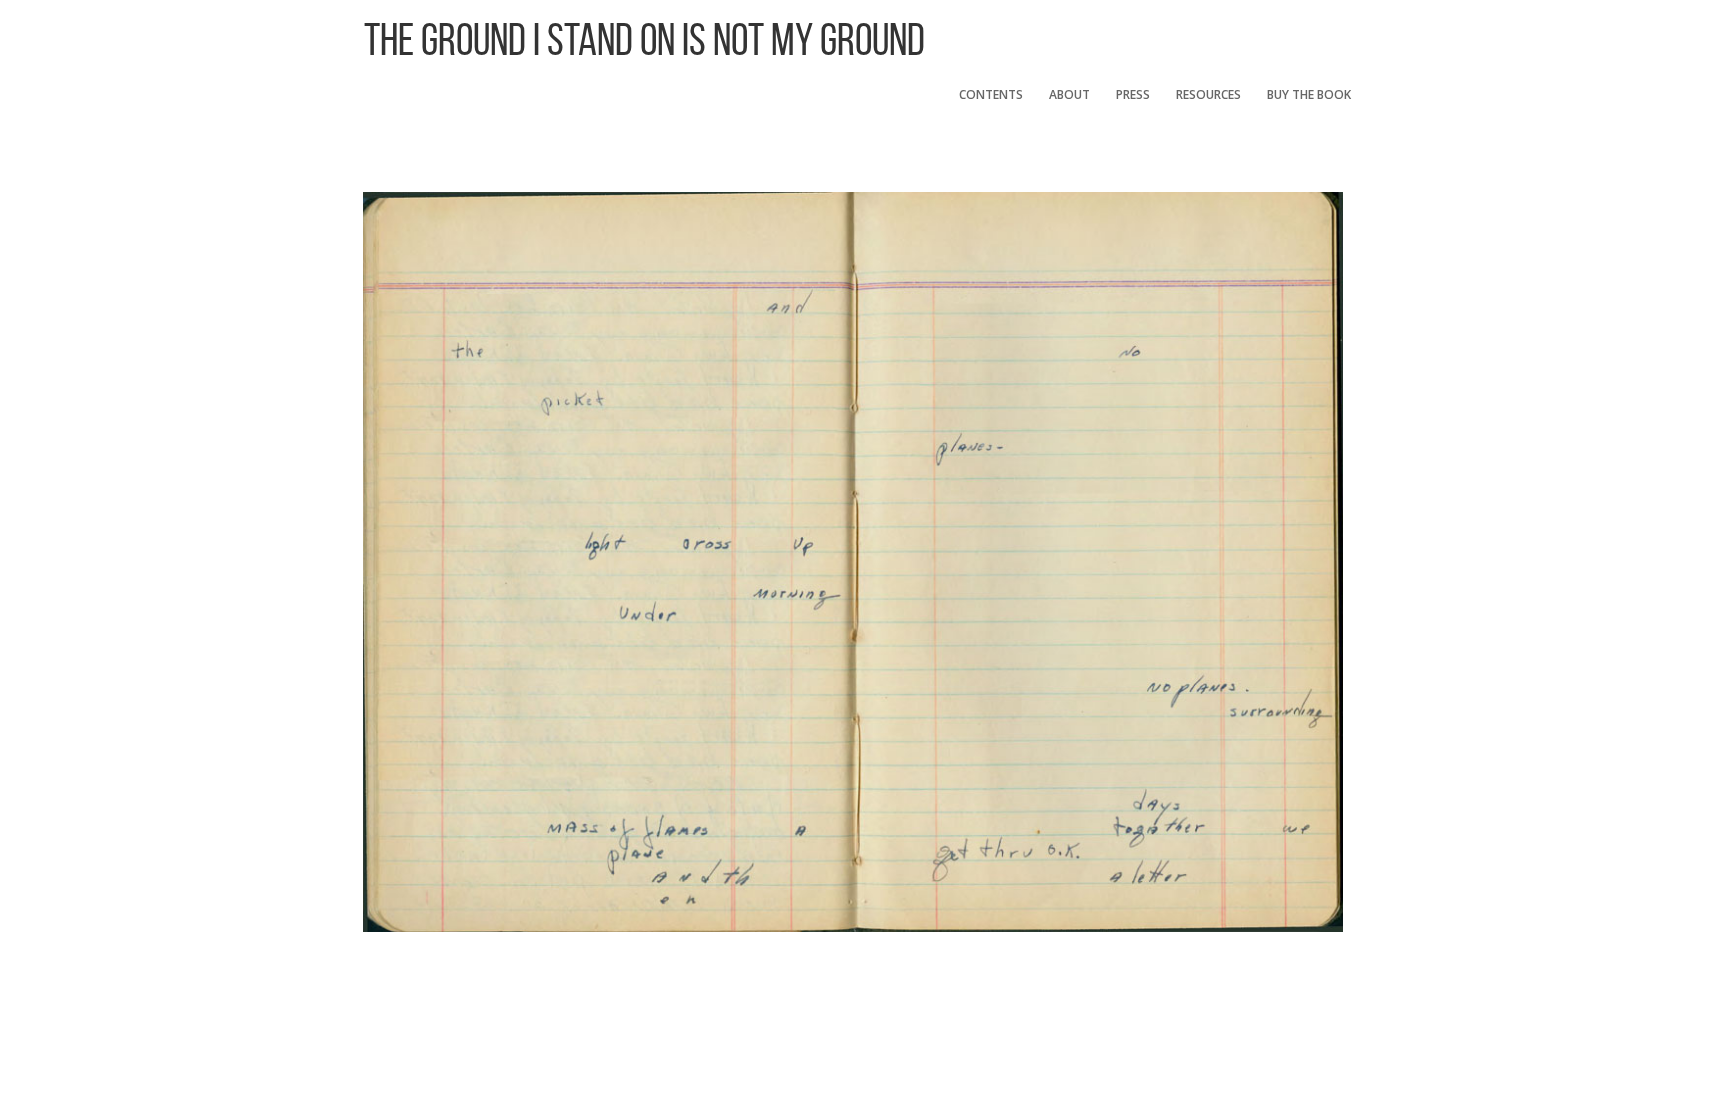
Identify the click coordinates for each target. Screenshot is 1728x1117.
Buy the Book (1309, 94)
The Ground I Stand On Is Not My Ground (644, 39)
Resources (1208, 94)
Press (1133, 94)
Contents (991, 94)
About (1069, 94)
